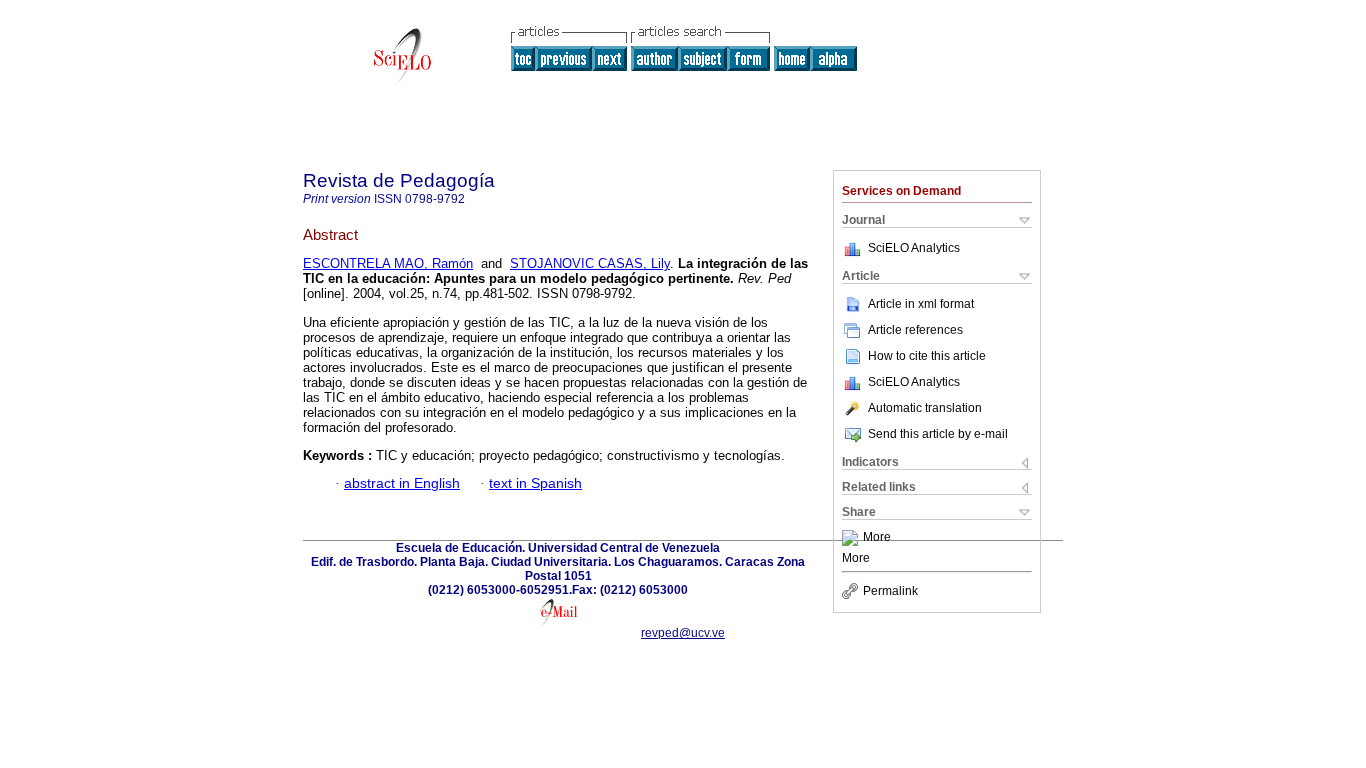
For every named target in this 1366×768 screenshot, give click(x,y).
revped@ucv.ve (683, 633)
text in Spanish (535, 483)
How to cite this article (927, 356)
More (877, 538)
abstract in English (402, 483)
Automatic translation (925, 408)
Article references (915, 330)
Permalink (890, 591)
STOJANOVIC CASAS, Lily (590, 263)
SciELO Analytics (914, 248)
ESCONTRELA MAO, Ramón (388, 263)
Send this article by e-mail (938, 434)
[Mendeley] (852, 538)
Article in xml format (921, 304)
